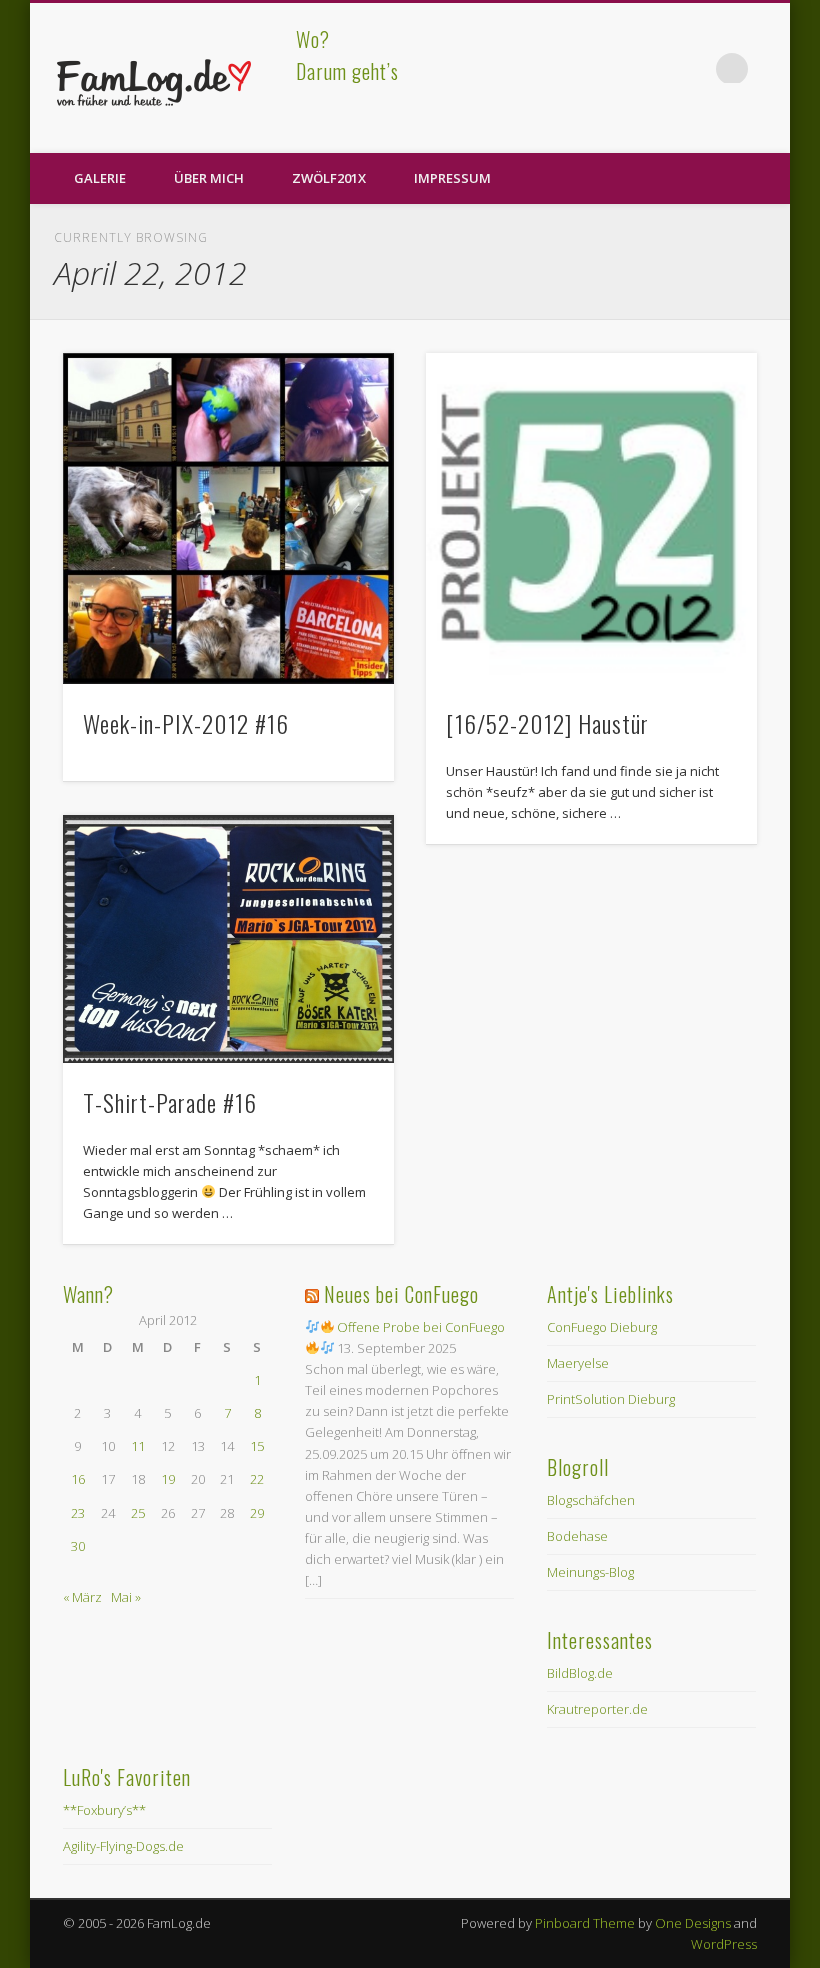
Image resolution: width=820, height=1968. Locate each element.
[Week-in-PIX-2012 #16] (228, 518)
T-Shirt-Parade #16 (170, 1102)
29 (257, 1513)
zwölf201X (329, 178)
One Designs (693, 1923)
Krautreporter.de (597, 1709)
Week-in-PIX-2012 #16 (186, 723)
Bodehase (577, 1536)
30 (78, 1546)
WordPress (724, 1944)
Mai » (126, 1597)
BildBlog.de (580, 1673)
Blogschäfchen (591, 1500)
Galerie (100, 178)
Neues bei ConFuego (401, 1294)
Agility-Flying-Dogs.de (123, 1846)
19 (168, 1479)
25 (138, 1513)
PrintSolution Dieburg (611, 1399)
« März (82, 1597)
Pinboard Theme (585, 1923)
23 (78, 1513)
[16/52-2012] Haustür (547, 723)
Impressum (452, 178)
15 (257, 1446)
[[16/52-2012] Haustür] (591, 518)
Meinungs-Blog (590, 1572)
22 (257, 1479)
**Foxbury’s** (104, 1810)
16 (78, 1479)
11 (138, 1446)
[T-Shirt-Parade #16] (228, 939)
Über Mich (209, 178)
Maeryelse (578, 1363)
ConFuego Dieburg (602, 1327)
